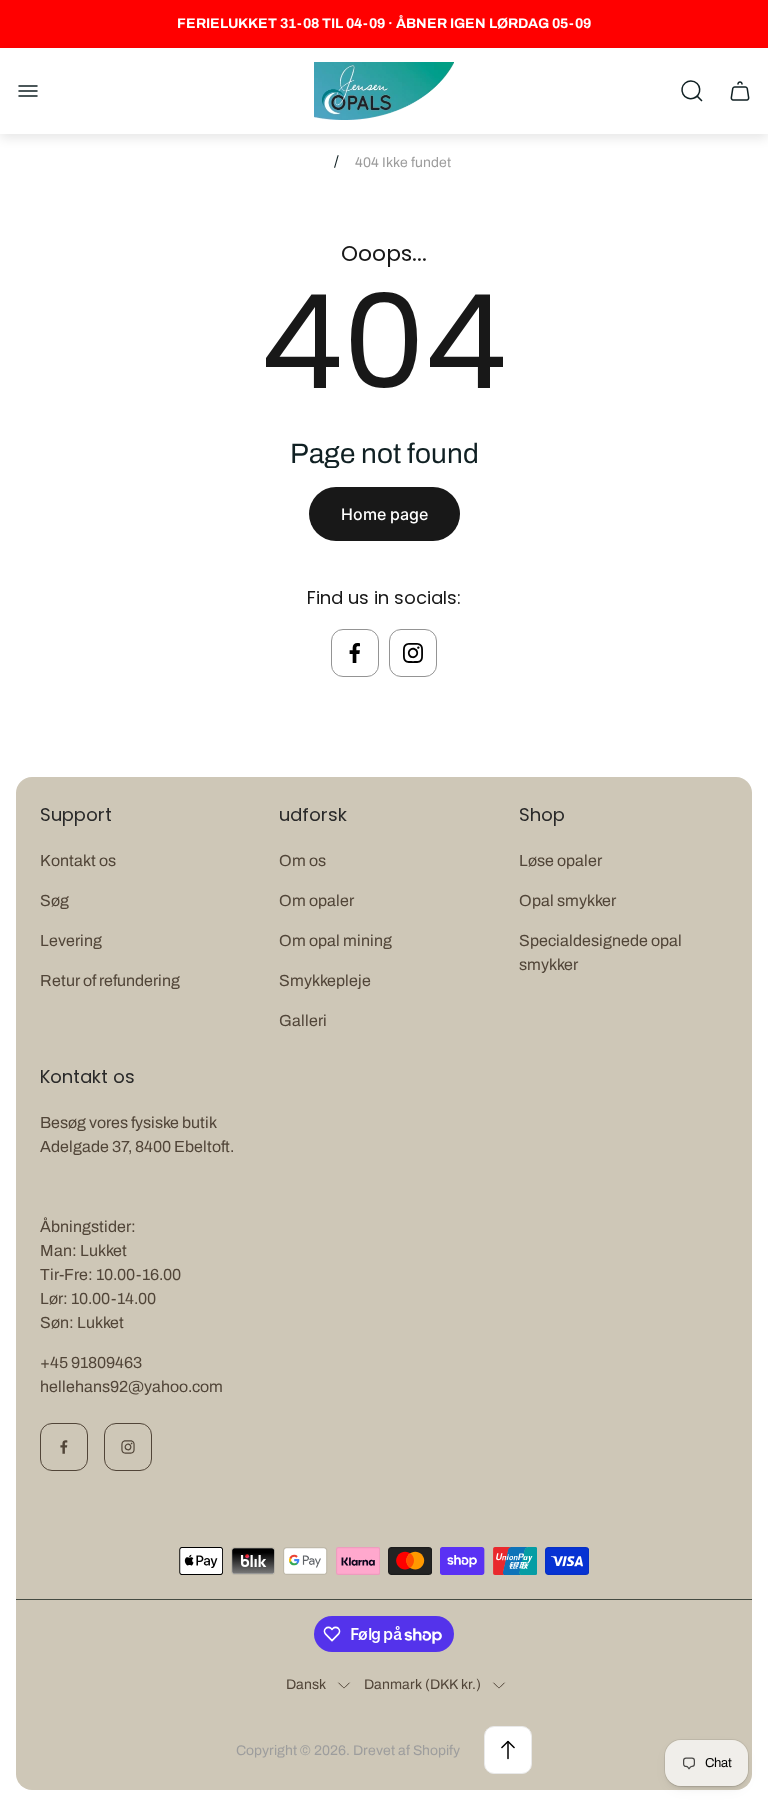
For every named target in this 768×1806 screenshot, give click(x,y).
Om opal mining (335, 940)
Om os (302, 860)
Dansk (306, 1684)
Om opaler (316, 900)
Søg (54, 900)
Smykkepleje (325, 980)
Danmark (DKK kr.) (422, 1684)
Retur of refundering (110, 980)
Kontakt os (78, 860)
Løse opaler (560, 860)
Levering (71, 940)
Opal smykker (567, 900)
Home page (384, 514)
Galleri (303, 1020)
